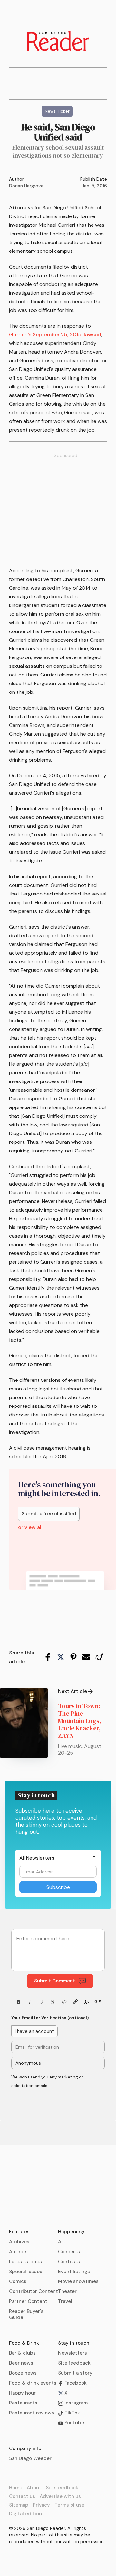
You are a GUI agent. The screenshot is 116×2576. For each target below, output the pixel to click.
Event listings (74, 2272)
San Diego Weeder (30, 2458)
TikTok (72, 2413)
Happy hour (22, 2393)
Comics (18, 2281)
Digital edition (25, 2514)
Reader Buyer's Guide (26, 2314)
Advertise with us (60, 2496)
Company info (25, 2448)
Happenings (72, 2232)
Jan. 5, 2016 (94, 186)
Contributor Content (34, 2291)
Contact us (22, 2496)
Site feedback (74, 2363)
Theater (67, 2291)
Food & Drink (24, 2343)
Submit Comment (55, 1981)
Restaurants (23, 2403)
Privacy (41, 2505)
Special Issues (26, 2272)
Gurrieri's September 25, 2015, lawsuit (55, 335)
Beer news (21, 2363)
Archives (19, 2242)
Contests (69, 2262)
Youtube (74, 2423)
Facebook (75, 2383)
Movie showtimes (78, 2281)
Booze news (23, 2373)
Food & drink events (33, 2383)
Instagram (75, 2403)
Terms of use (69, 2505)
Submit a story (75, 2373)
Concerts (69, 2252)
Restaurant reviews (32, 2413)
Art (62, 2242)
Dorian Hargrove (26, 186)
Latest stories (25, 2262)
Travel (65, 2301)
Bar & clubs (22, 2353)
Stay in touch (74, 2343)
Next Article (72, 1691)
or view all (30, 1527)
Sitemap (19, 2505)
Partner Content (28, 2301)
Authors (18, 2252)
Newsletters (72, 2353)
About (34, 2488)
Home (16, 2488)
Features (19, 2232)
